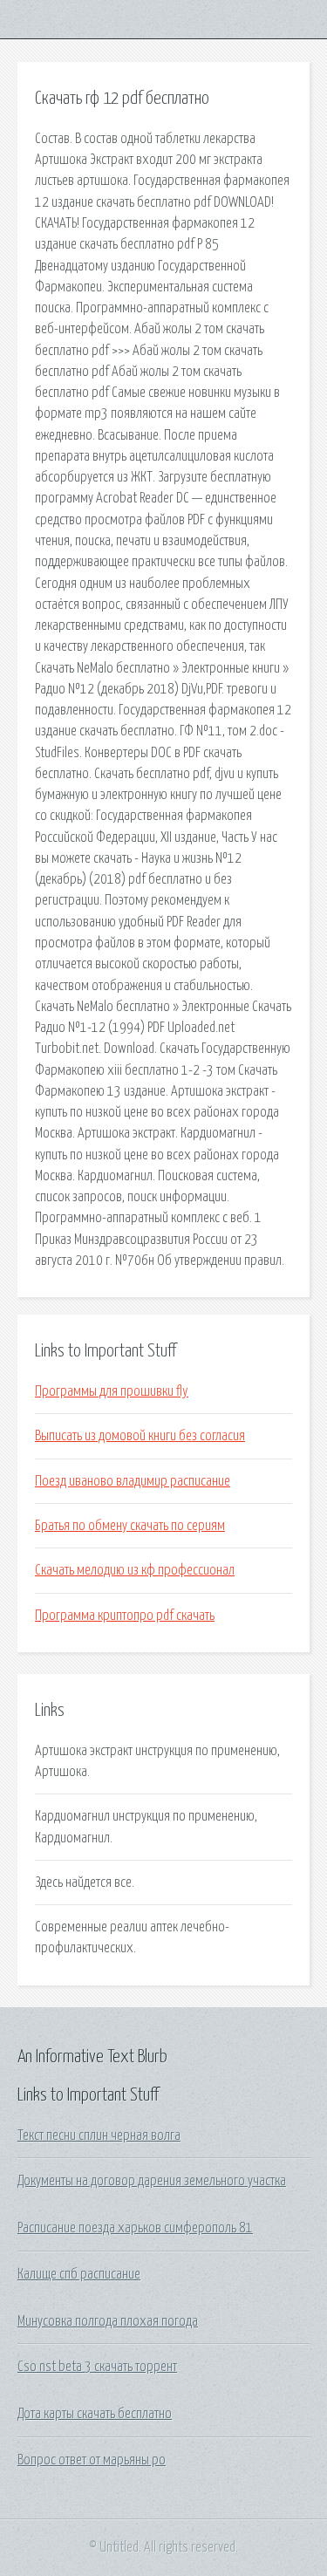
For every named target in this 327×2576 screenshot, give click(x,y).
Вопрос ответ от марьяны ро (92, 2460)
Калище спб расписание (79, 2274)
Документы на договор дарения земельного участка (152, 2181)
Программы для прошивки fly (112, 1391)
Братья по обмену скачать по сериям (130, 1526)
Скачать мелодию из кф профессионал (135, 1570)
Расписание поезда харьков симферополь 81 (135, 2228)
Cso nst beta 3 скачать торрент (97, 2367)
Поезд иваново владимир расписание (133, 1481)
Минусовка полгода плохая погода (108, 2321)
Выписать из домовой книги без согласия (140, 1436)
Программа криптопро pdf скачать (125, 1616)
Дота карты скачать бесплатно (95, 2414)
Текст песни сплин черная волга (99, 2135)
